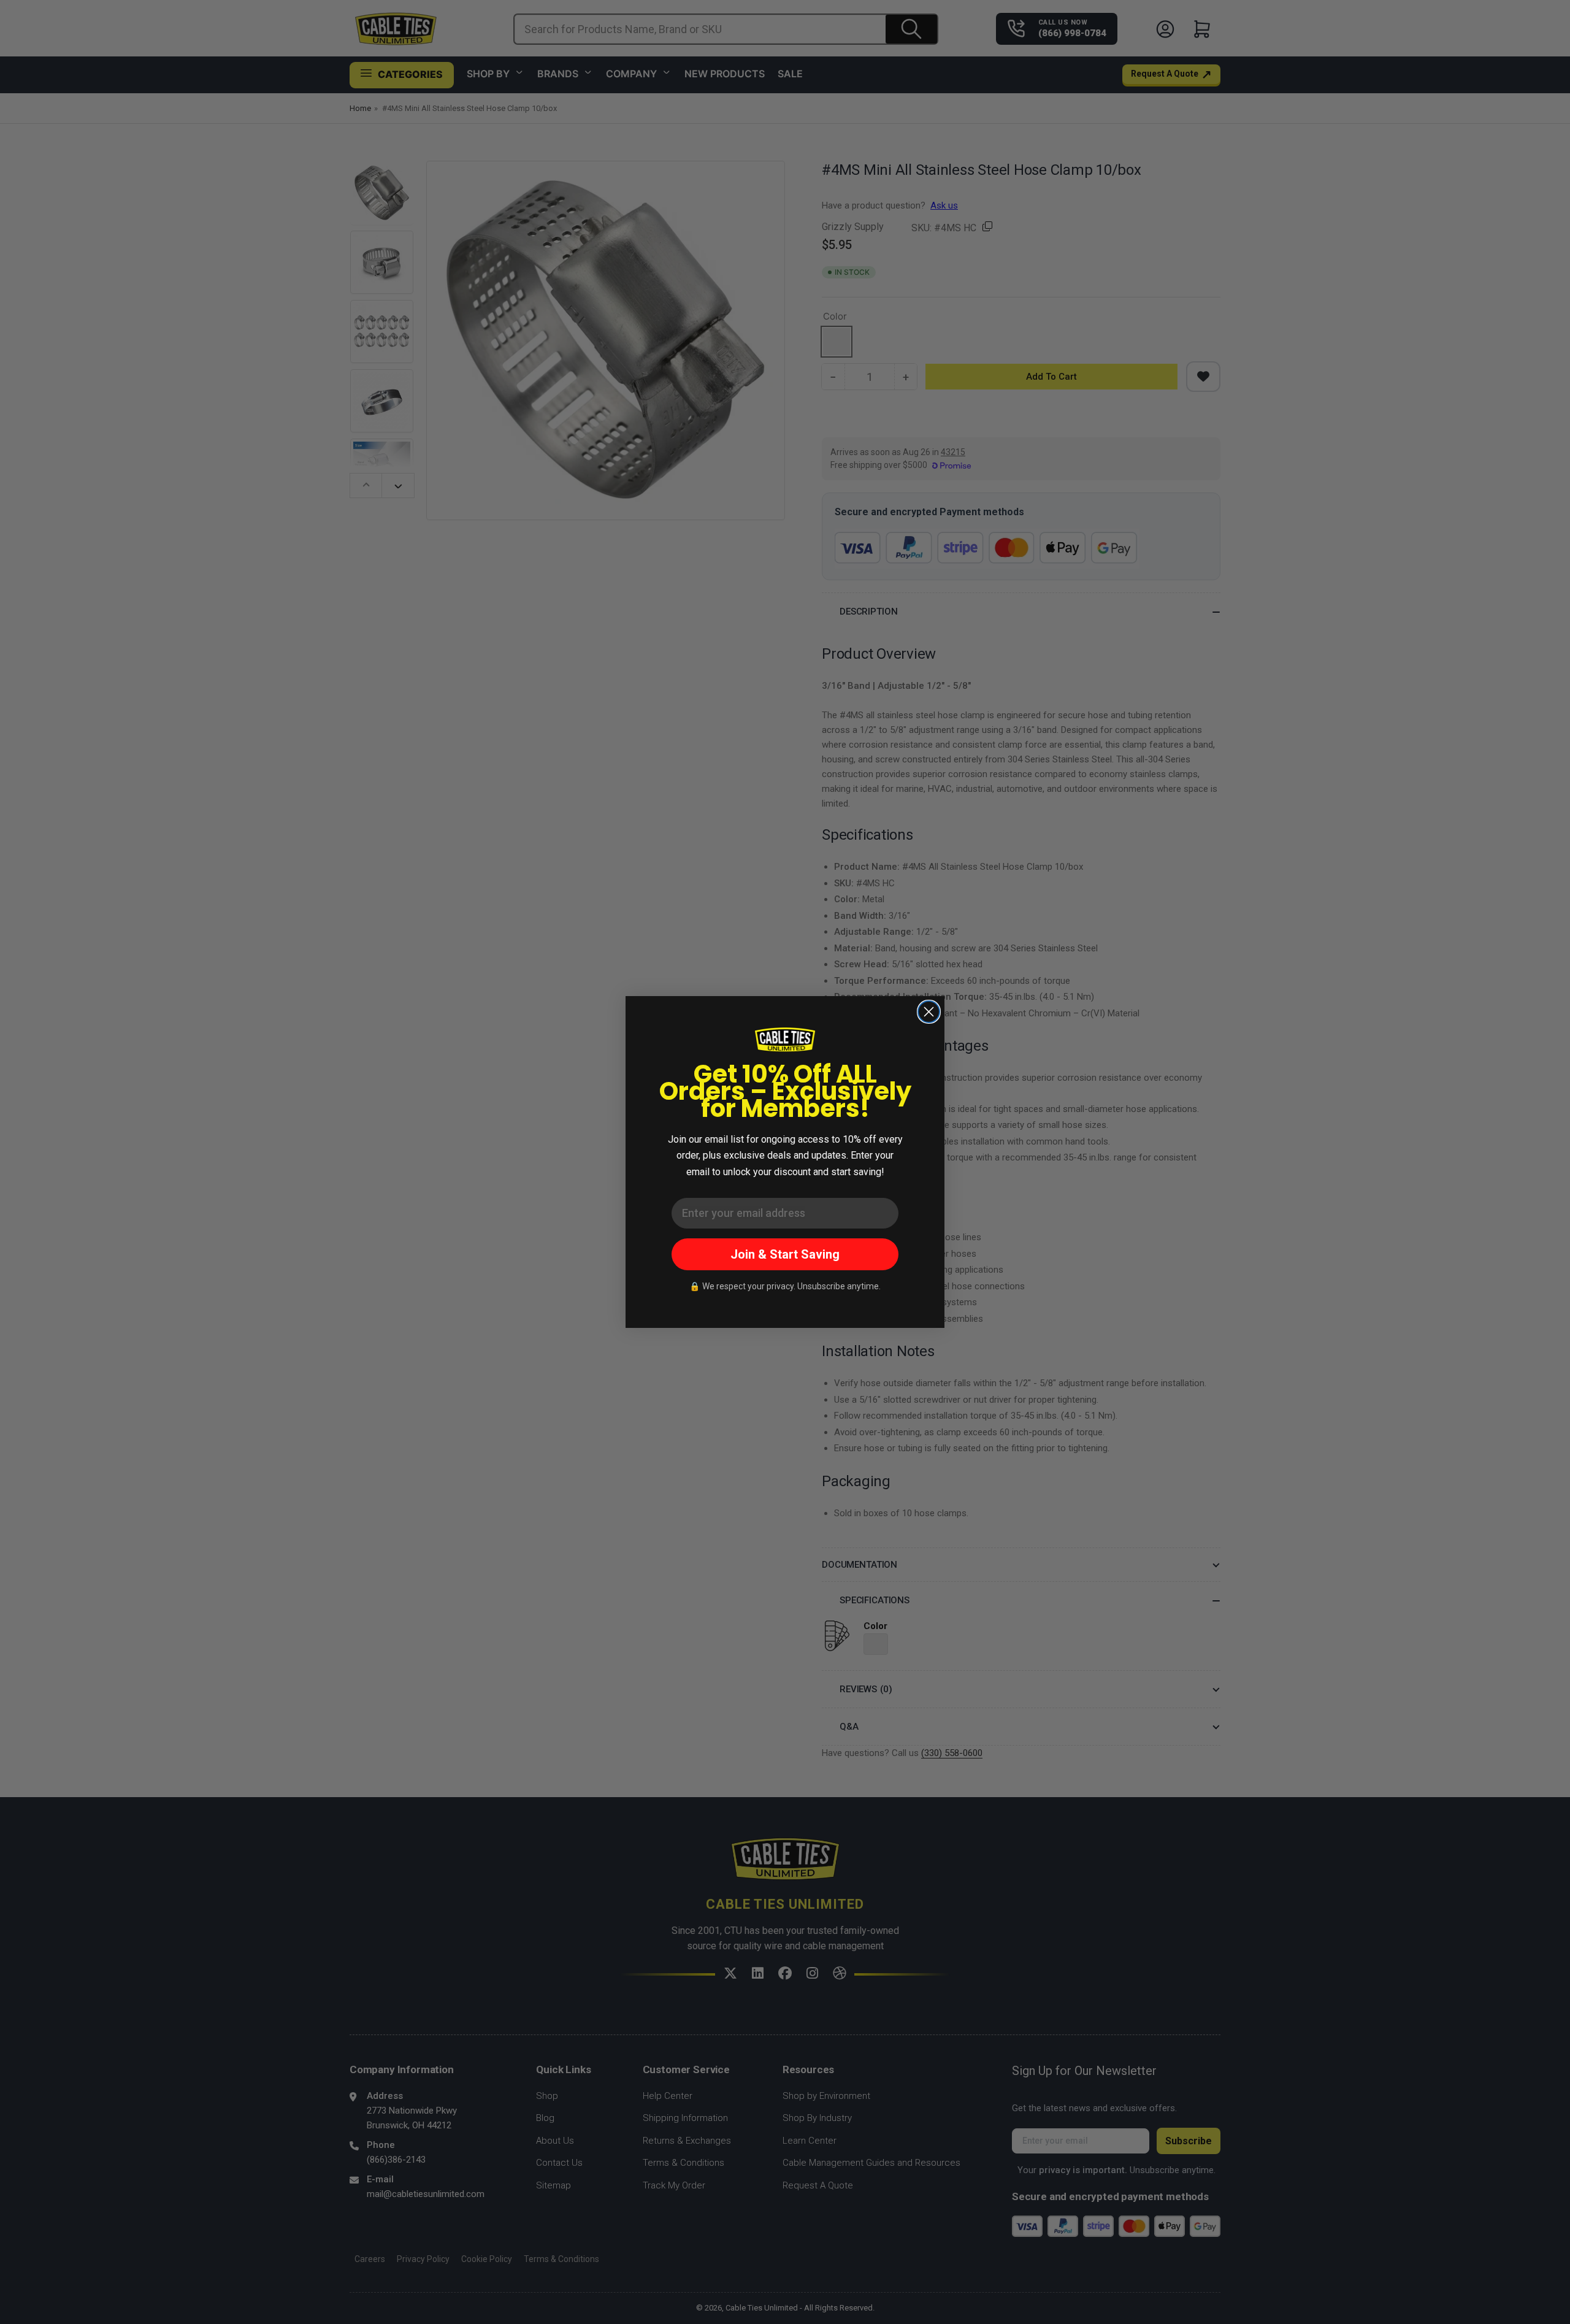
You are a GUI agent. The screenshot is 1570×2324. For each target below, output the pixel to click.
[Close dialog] (929, 1012)
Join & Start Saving (785, 1254)
